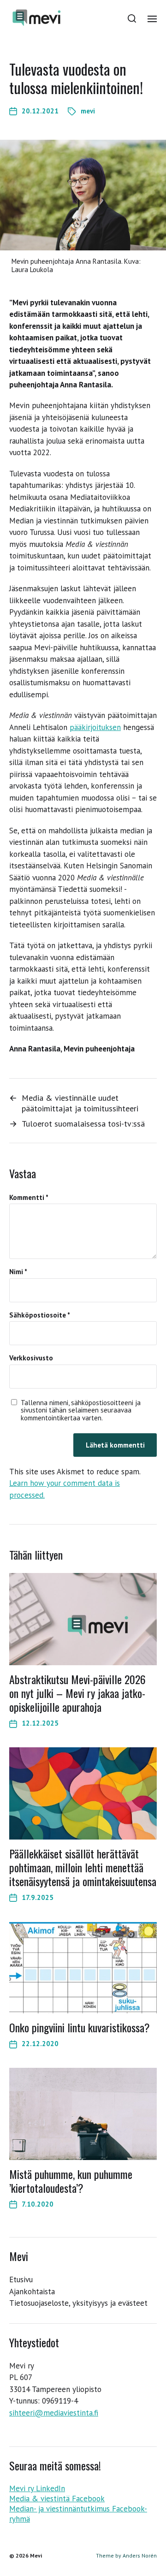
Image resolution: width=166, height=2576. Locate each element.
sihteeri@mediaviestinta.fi (54, 2413)
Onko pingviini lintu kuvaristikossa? (80, 2027)
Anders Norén (140, 2555)
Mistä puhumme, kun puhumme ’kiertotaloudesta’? (71, 2181)
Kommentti (29, 1198)
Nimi (18, 1272)
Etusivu (21, 2279)
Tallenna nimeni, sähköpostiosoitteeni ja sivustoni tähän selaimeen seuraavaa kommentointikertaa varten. (81, 1411)
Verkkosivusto (31, 1358)
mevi (88, 111)
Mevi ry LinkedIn (37, 2488)
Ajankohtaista (32, 2291)
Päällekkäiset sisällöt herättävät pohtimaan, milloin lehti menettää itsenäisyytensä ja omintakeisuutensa (83, 1867)
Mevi (36, 2555)
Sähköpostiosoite (40, 1315)
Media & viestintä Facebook (57, 2499)
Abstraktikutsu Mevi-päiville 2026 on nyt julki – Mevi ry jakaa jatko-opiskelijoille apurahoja (77, 1693)
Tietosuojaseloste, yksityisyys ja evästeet (78, 2303)
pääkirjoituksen (95, 727)
